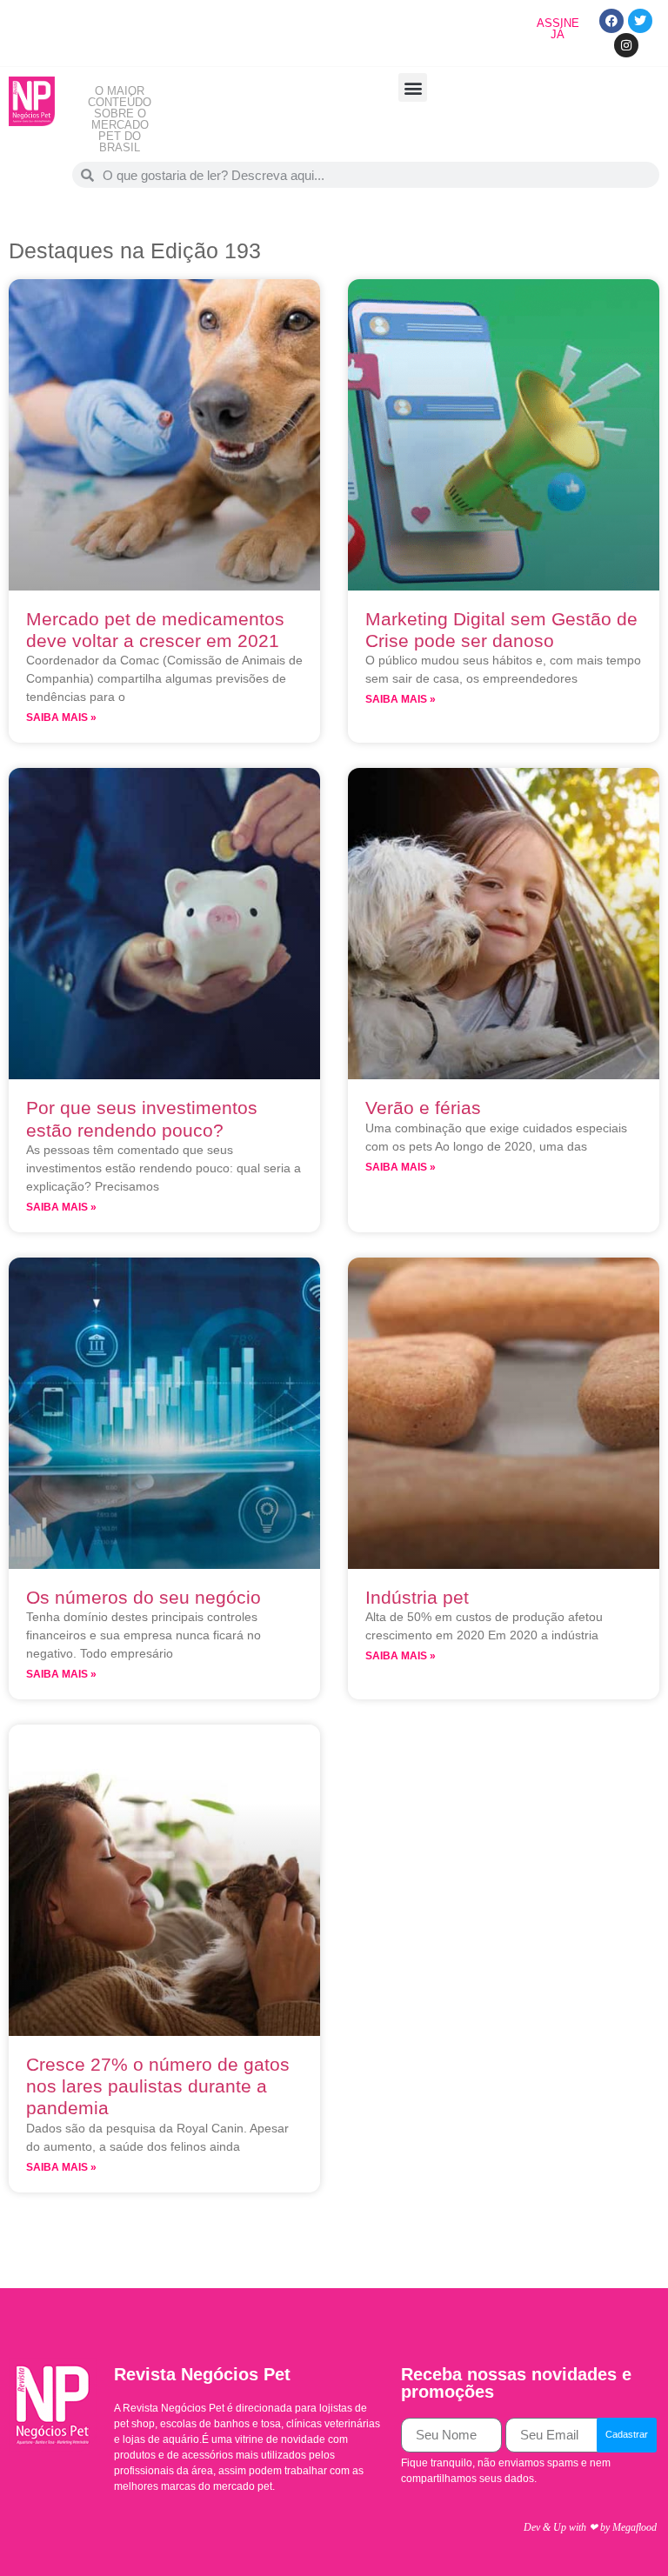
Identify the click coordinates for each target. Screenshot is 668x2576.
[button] (413, 87)
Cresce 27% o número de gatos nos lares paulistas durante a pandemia (158, 2086)
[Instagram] (626, 45)
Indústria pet (417, 1597)
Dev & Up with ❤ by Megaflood (590, 2527)
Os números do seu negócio (144, 1597)
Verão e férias (423, 1108)
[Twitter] (640, 21)
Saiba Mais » (61, 717)
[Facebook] (611, 21)
